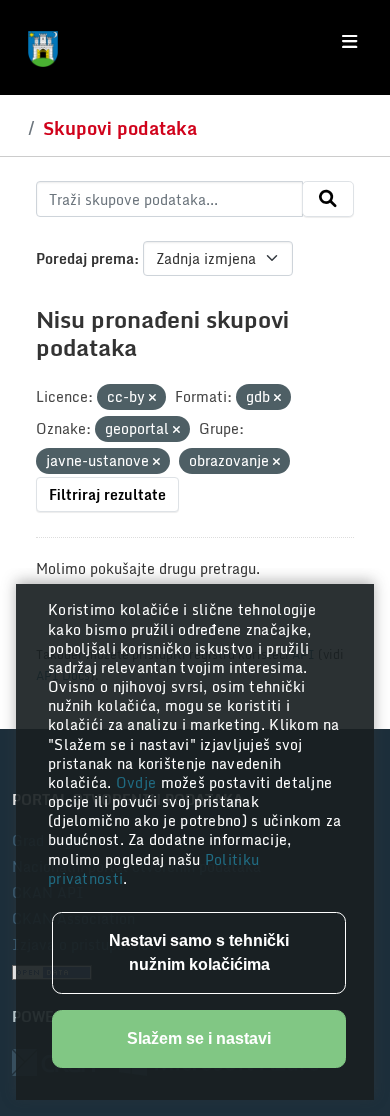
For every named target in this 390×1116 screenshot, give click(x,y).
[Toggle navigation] (349, 42)
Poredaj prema (85, 258)
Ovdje (138, 782)
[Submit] (328, 199)
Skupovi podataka (120, 128)
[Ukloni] (152, 398)
